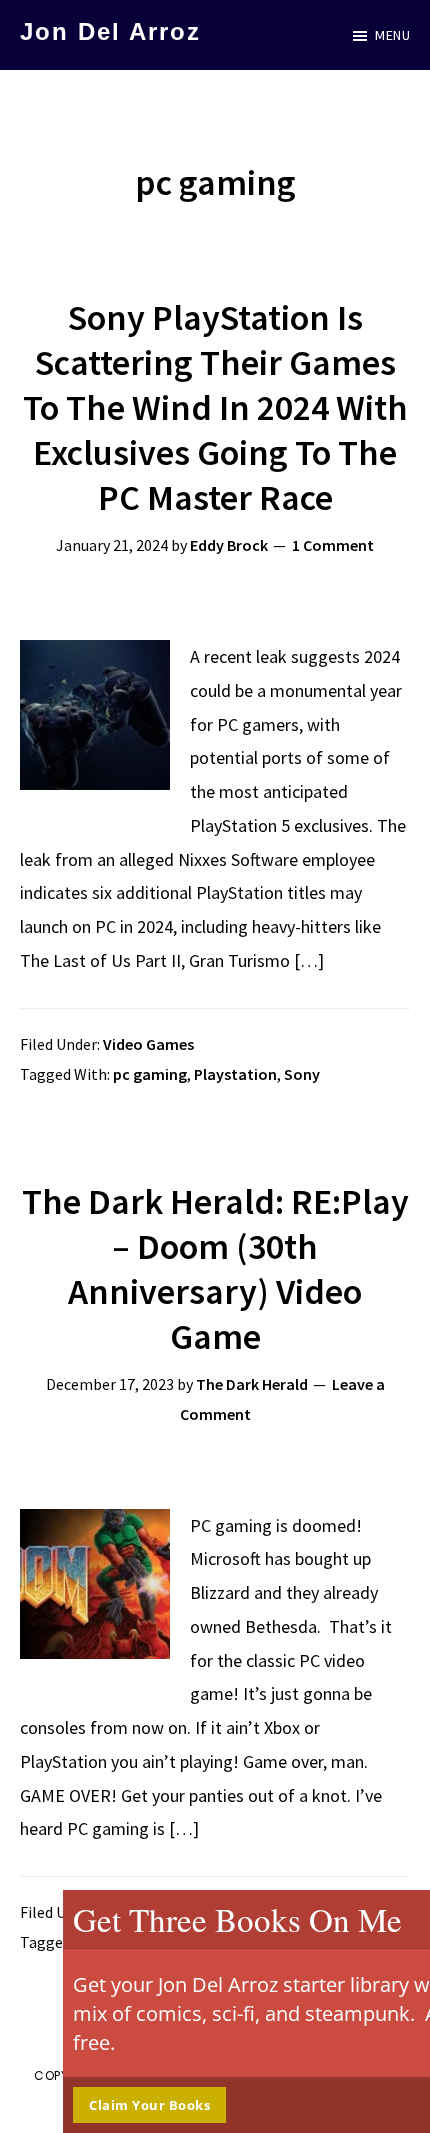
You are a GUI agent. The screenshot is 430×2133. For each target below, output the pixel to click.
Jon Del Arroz (110, 31)
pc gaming (150, 1074)
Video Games (148, 1044)
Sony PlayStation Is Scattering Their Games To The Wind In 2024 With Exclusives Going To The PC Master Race (215, 407)
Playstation (235, 1074)
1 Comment (333, 545)
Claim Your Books (96, 2105)
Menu (392, 35)
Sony (302, 1074)
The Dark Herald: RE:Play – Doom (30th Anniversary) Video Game (215, 1269)
